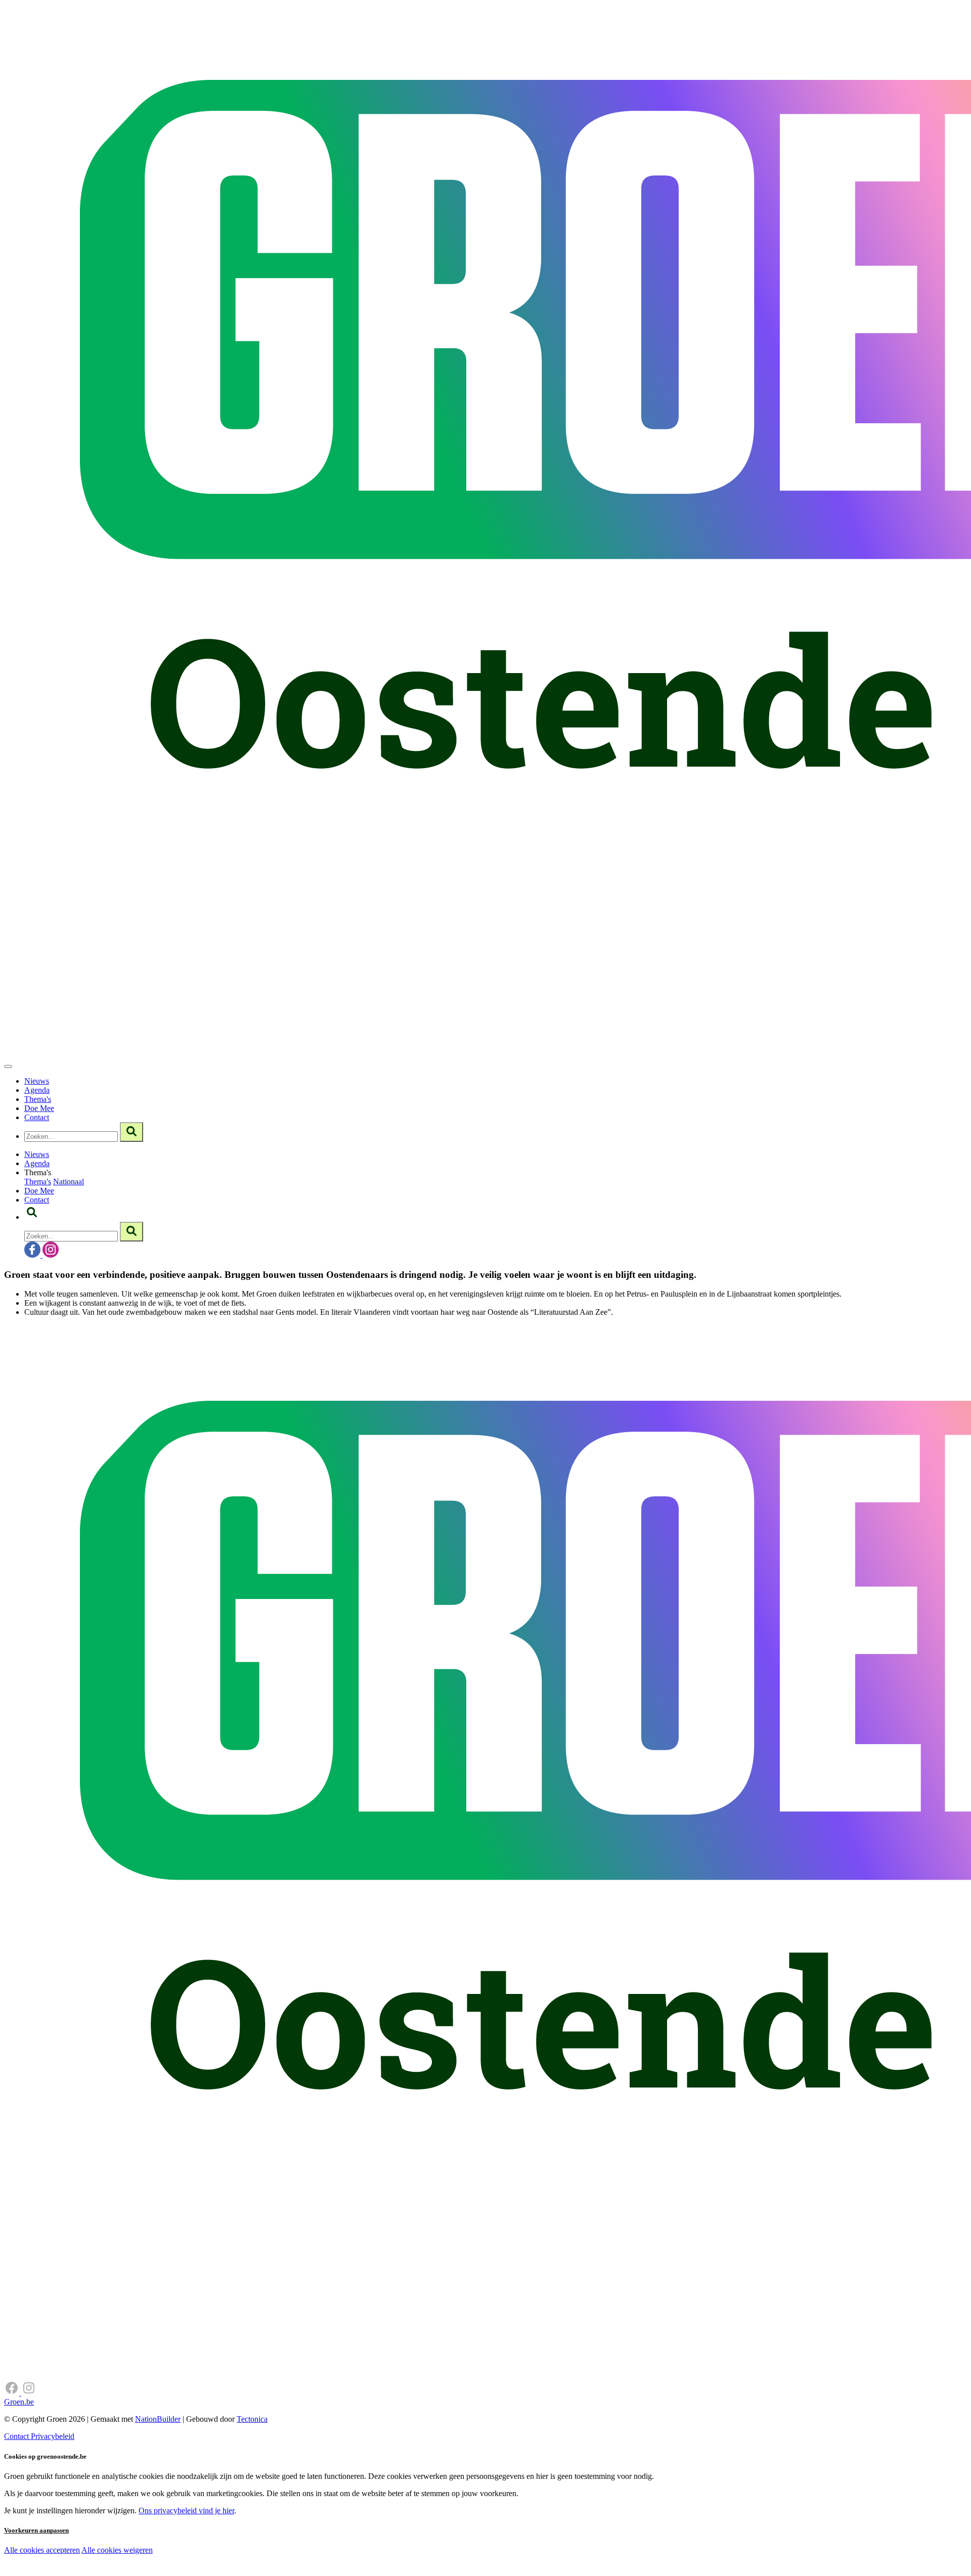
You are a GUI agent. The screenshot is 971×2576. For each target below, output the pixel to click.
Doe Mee (39, 1108)
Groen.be (19, 2402)
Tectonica (252, 2419)
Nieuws (37, 1081)
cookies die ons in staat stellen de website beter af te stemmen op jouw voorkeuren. (181, 2571)
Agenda (37, 1090)
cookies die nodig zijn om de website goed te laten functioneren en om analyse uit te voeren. (224, 2561)
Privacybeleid (53, 2436)
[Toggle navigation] (8, 1067)
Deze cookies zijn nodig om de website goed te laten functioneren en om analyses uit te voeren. (208, 2551)
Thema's (38, 1099)
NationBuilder (158, 2419)
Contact (37, 1117)
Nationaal (69, 1182)
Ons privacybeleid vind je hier (186, 2511)
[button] (32, 1217)
